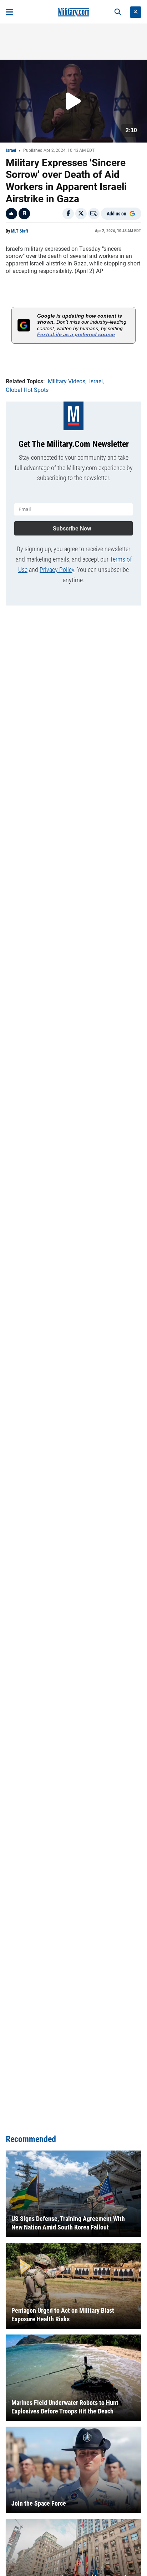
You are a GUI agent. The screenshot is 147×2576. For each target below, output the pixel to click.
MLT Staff (20, 231)
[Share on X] (81, 214)
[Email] (94, 214)
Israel (11, 150)
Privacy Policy (57, 570)
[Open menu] (9, 12)
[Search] (118, 12)
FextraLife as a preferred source (76, 334)
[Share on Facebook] (68, 214)
